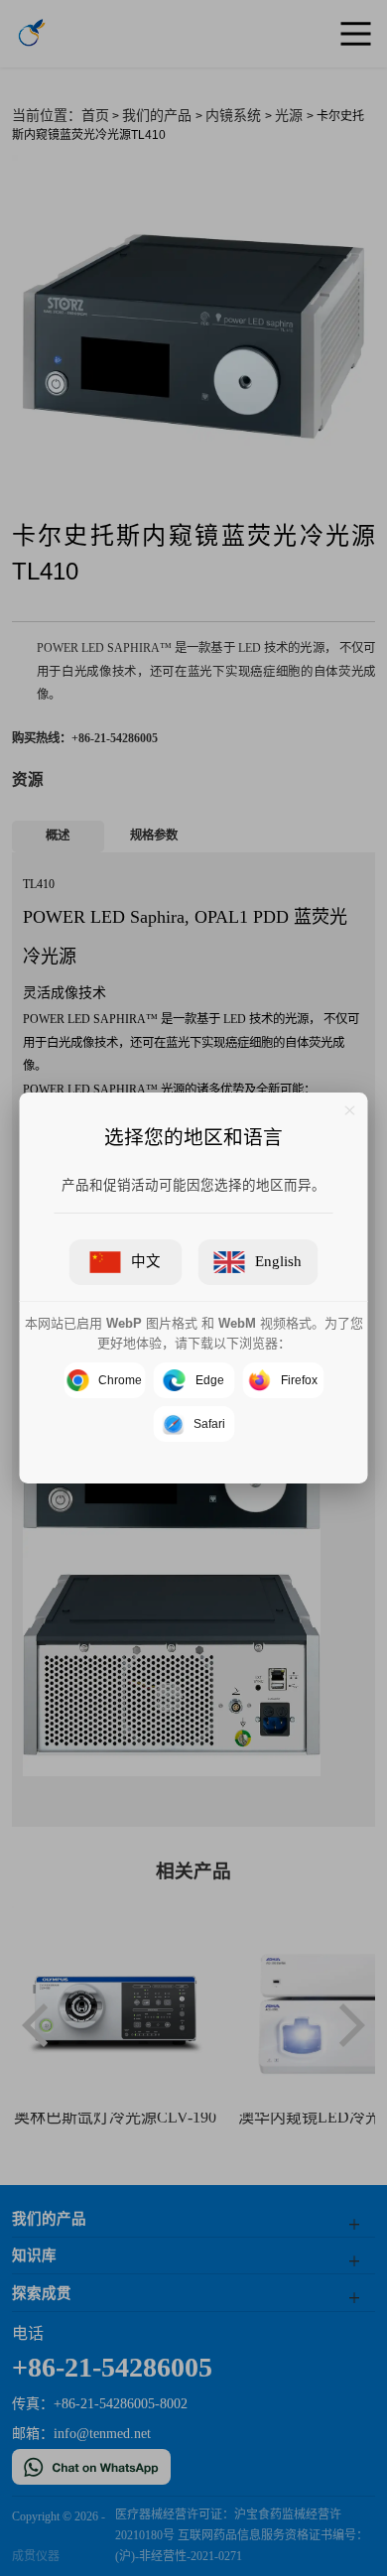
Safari (209, 1424)
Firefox (299, 1380)
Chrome (120, 1380)
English (278, 1261)
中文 (146, 1261)
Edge (210, 1380)
